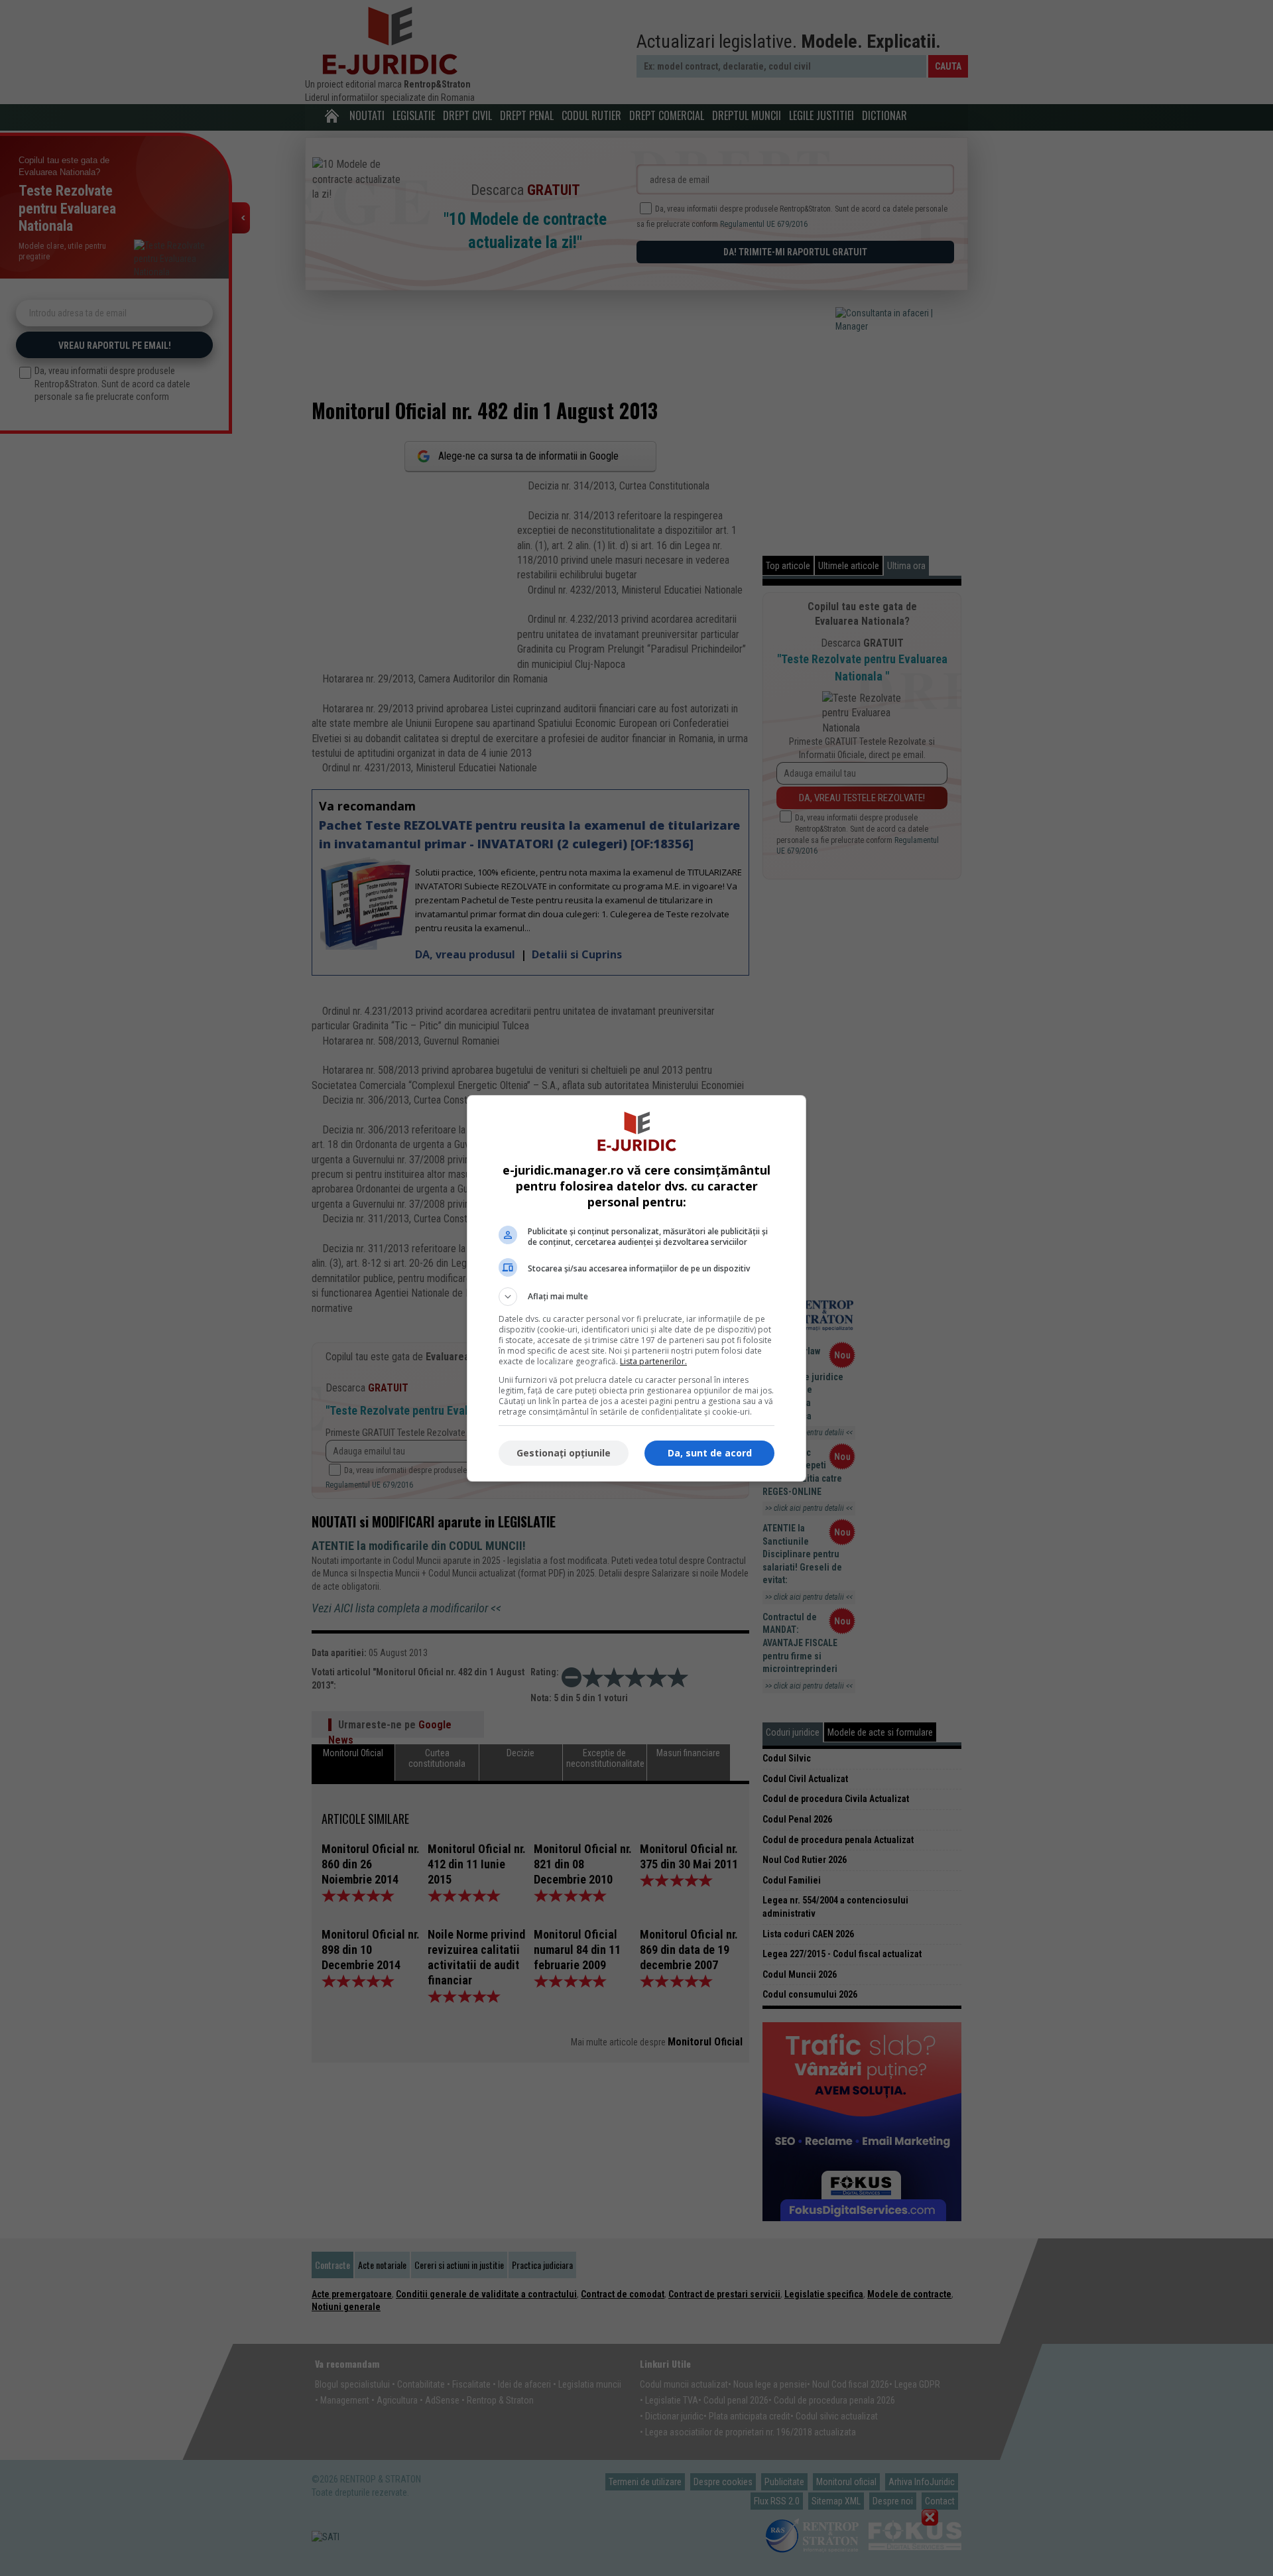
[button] (636, 1297)
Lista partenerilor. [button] (653, 1361)
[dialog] (636, 1288)
